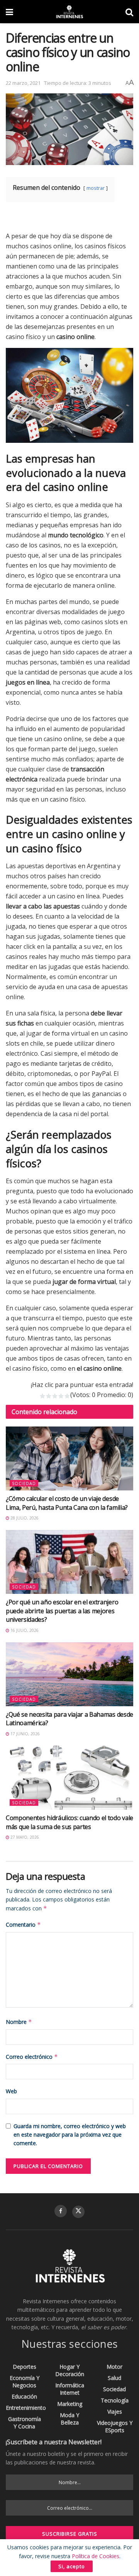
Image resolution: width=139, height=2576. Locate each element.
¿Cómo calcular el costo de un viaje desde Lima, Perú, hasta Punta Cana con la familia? (67, 1503)
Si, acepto (72, 2566)
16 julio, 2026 (24, 1630)
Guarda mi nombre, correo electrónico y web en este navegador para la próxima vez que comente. (70, 2135)
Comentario (23, 1925)
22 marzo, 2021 (23, 83)
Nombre (19, 2022)
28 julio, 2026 (24, 1518)
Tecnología (115, 2400)
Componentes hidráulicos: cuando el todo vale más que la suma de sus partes (69, 1822)
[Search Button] (129, 12)
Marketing (70, 2404)
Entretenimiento (26, 2408)
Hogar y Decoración (70, 2370)
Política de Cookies (96, 2556)
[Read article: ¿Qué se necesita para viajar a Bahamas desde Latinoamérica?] (69, 1674)
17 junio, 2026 (25, 1734)
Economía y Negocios (25, 2382)
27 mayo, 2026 (24, 1837)
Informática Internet (70, 2389)
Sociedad (24, 1483)
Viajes (115, 2412)
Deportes (25, 2367)
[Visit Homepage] (69, 12)
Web (11, 2091)
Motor (114, 2367)
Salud (114, 2378)
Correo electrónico (32, 2057)
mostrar (96, 188)
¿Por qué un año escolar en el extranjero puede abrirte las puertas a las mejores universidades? (62, 1611)
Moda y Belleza (69, 2419)
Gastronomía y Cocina (25, 2423)
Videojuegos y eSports (115, 2426)
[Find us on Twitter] (78, 2212)
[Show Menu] (9, 12)
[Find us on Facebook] (61, 2211)
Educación (24, 2396)
